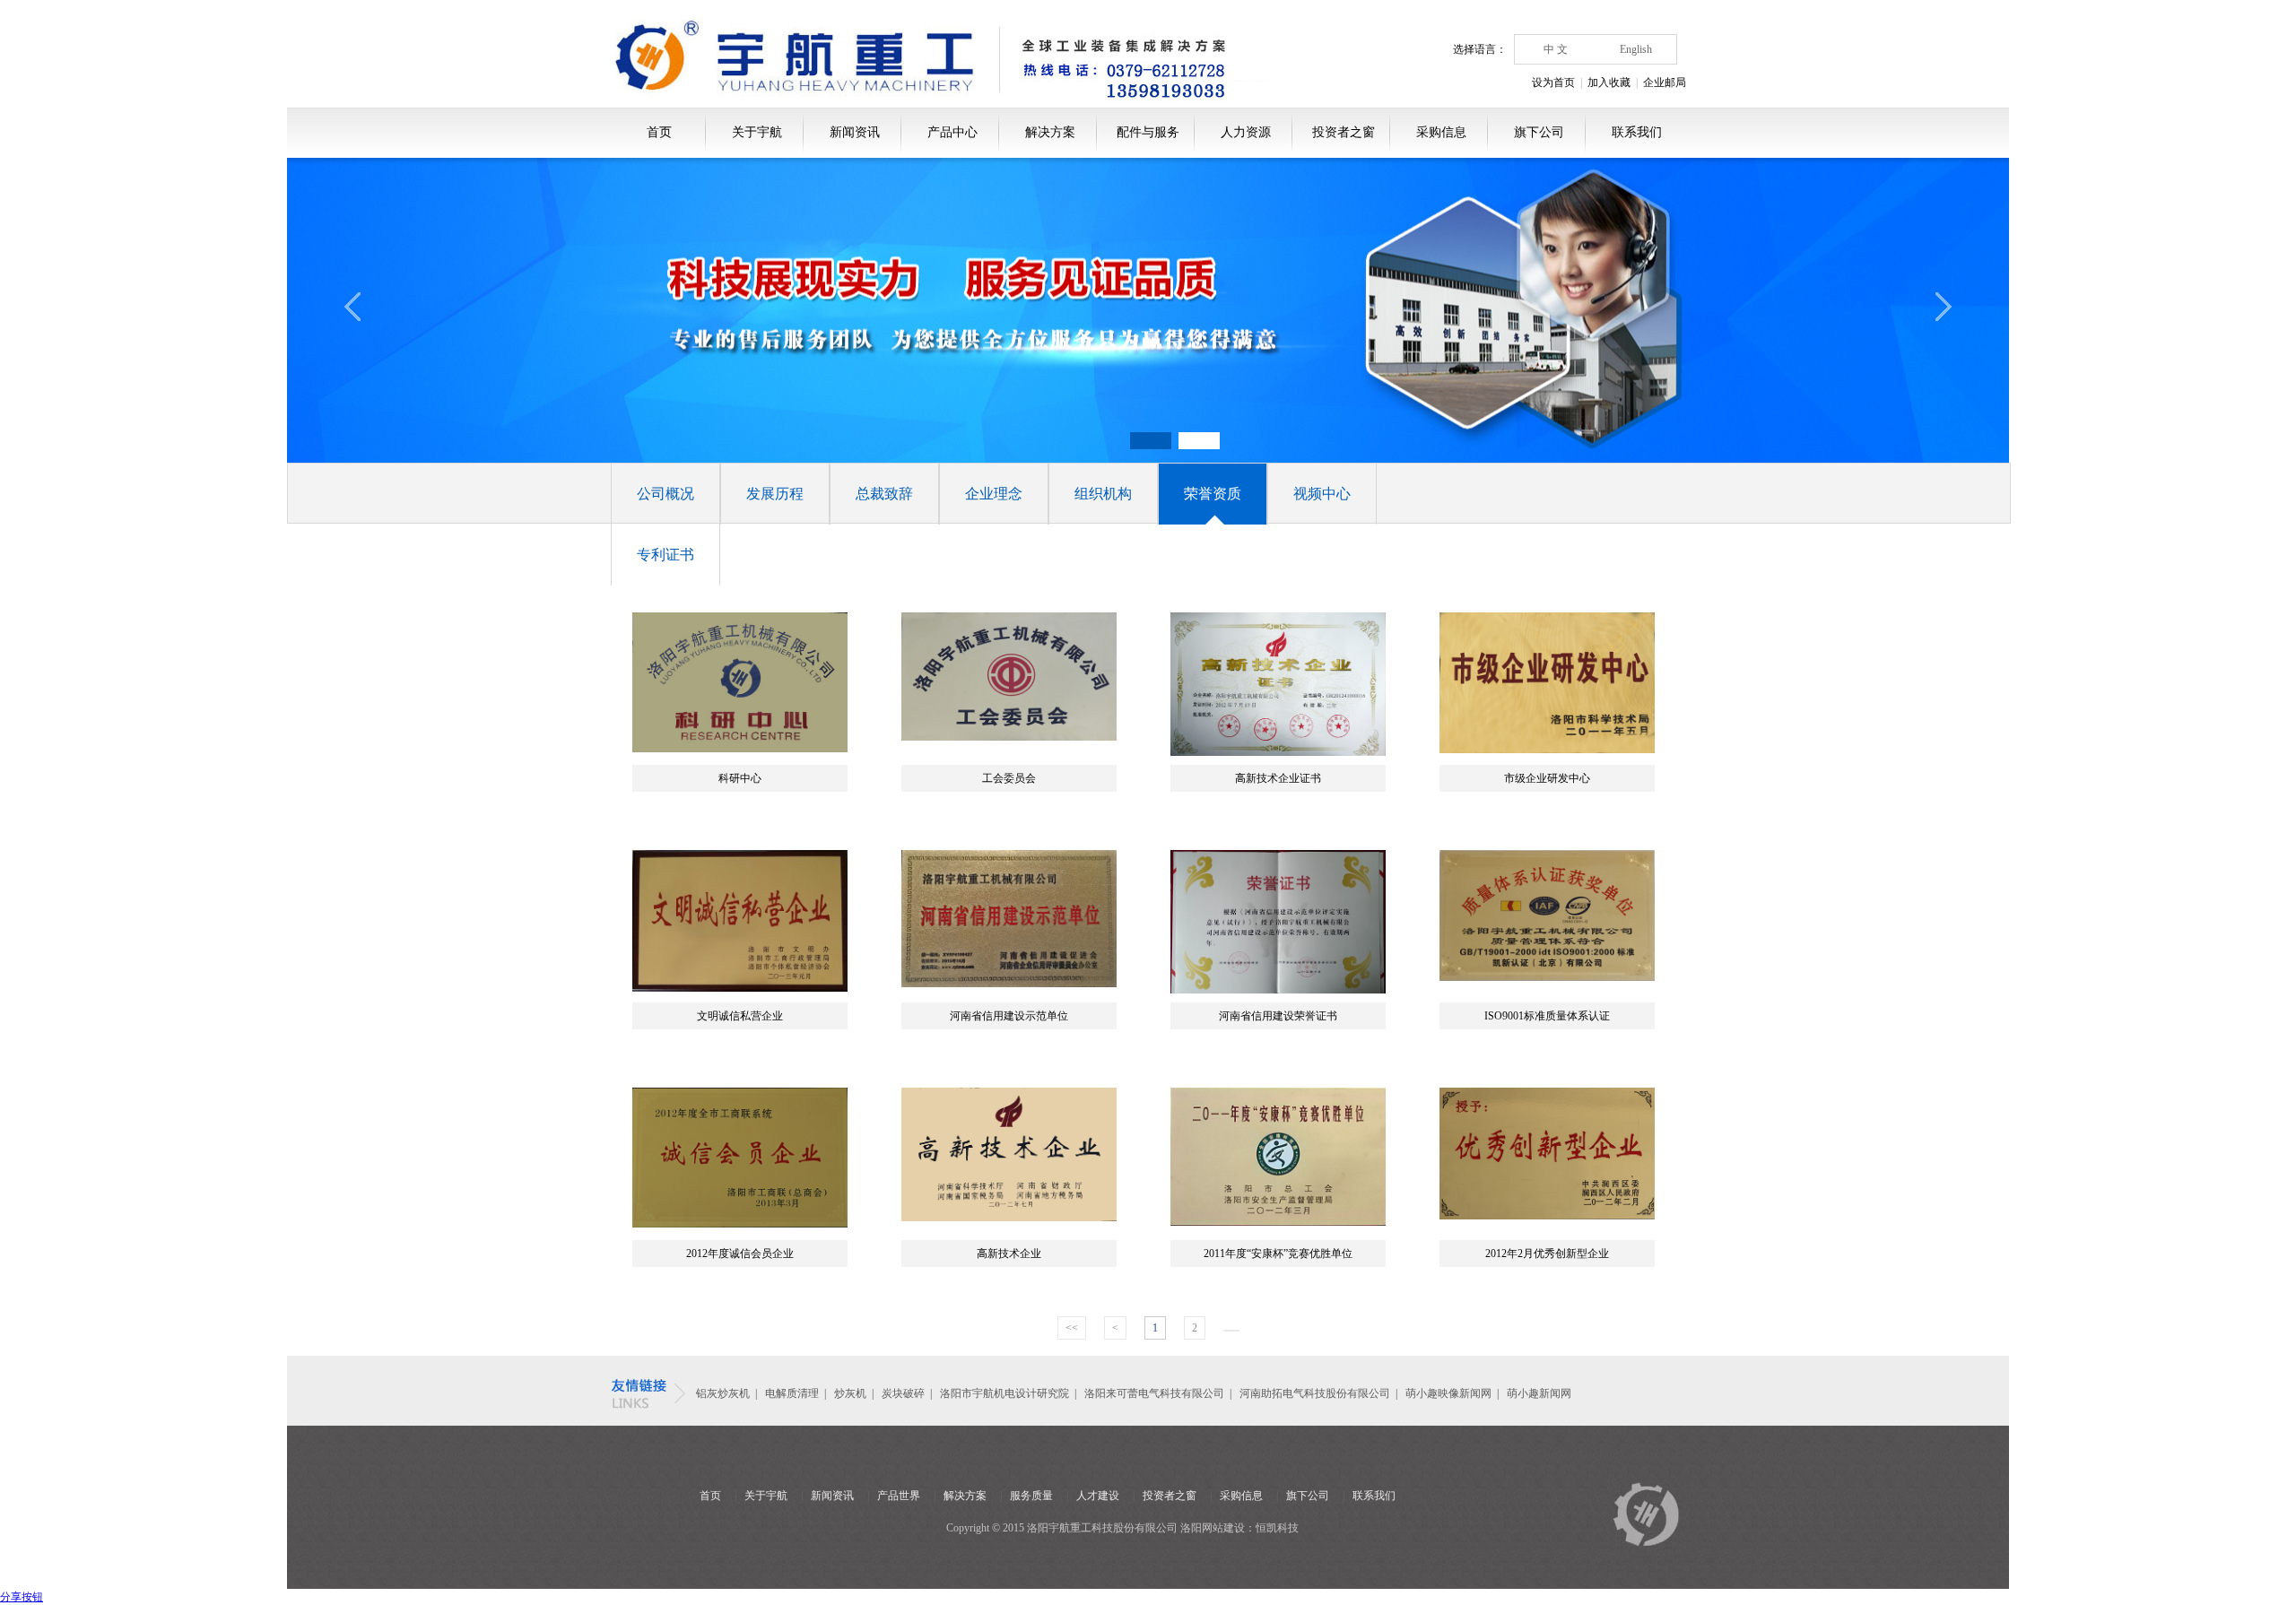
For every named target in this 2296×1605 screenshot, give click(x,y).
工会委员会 (1009, 778)
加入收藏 (1609, 82)
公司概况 (665, 494)
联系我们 (1637, 132)
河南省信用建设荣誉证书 (1278, 1016)
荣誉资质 (1213, 494)
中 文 (1556, 49)
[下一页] (1231, 1331)
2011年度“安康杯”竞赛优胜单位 (1278, 1254)
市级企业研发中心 (1547, 778)
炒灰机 (852, 1393)
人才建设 (1098, 1496)
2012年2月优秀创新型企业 (1547, 1254)
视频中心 (1322, 494)
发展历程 (775, 494)
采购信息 (1441, 132)
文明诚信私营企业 (740, 1016)
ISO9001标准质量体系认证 (1547, 1016)
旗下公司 (1539, 132)
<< (1072, 1328)
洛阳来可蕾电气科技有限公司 (1154, 1393)
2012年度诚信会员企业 (740, 1254)
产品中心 (952, 132)
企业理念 (994, 494)
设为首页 (1553, 82)
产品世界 (899, 1496)
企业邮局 (1665, 82)
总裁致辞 (884, 494)
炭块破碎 (903, 1393)
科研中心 (740, 778)
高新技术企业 (1009, 1254)
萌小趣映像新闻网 (1448, 1393)
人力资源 (1246, 132)
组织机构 (1103, 494)
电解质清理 (792, 1393)
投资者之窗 (1344, 132)
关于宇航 (757, 132)
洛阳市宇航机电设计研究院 (1004, 1393)
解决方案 (1050, 132)
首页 (659, 132)
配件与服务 (1148, 132)
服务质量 (1031, 1496)
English (1636, 49)
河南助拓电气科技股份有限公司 (1315, 1393)
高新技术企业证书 (1278, 778)
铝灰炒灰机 (723, 1393)
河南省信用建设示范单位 (1009, 1016)
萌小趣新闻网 (1539, 1393)
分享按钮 (22, 1597)
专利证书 (665, 555)
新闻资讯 (855, 132)
